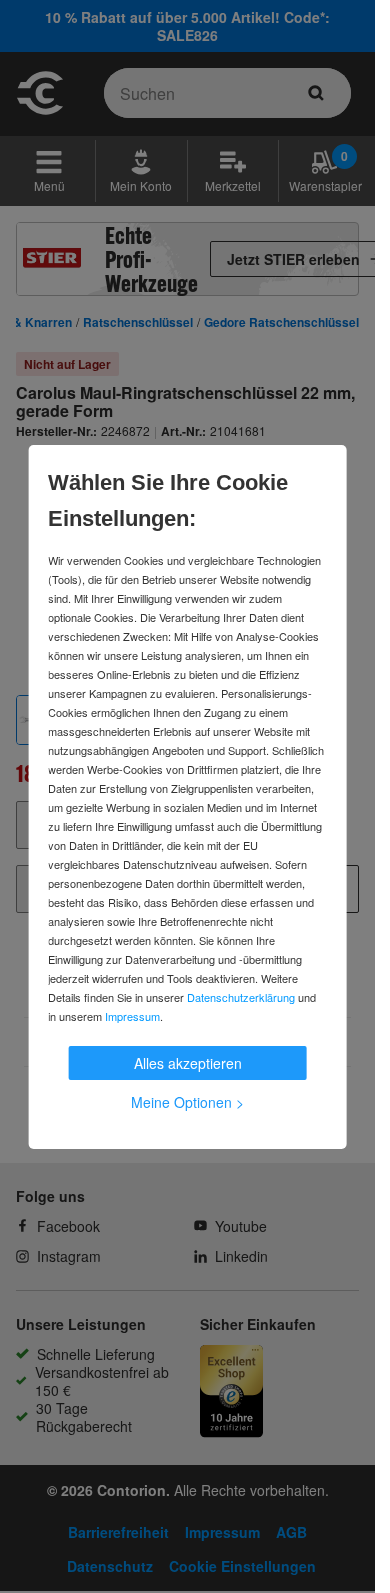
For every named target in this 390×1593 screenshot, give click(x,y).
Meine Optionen (187, 1102)
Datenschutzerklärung (241, 997)
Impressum (132, 1016)
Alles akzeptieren (188, 1063)
